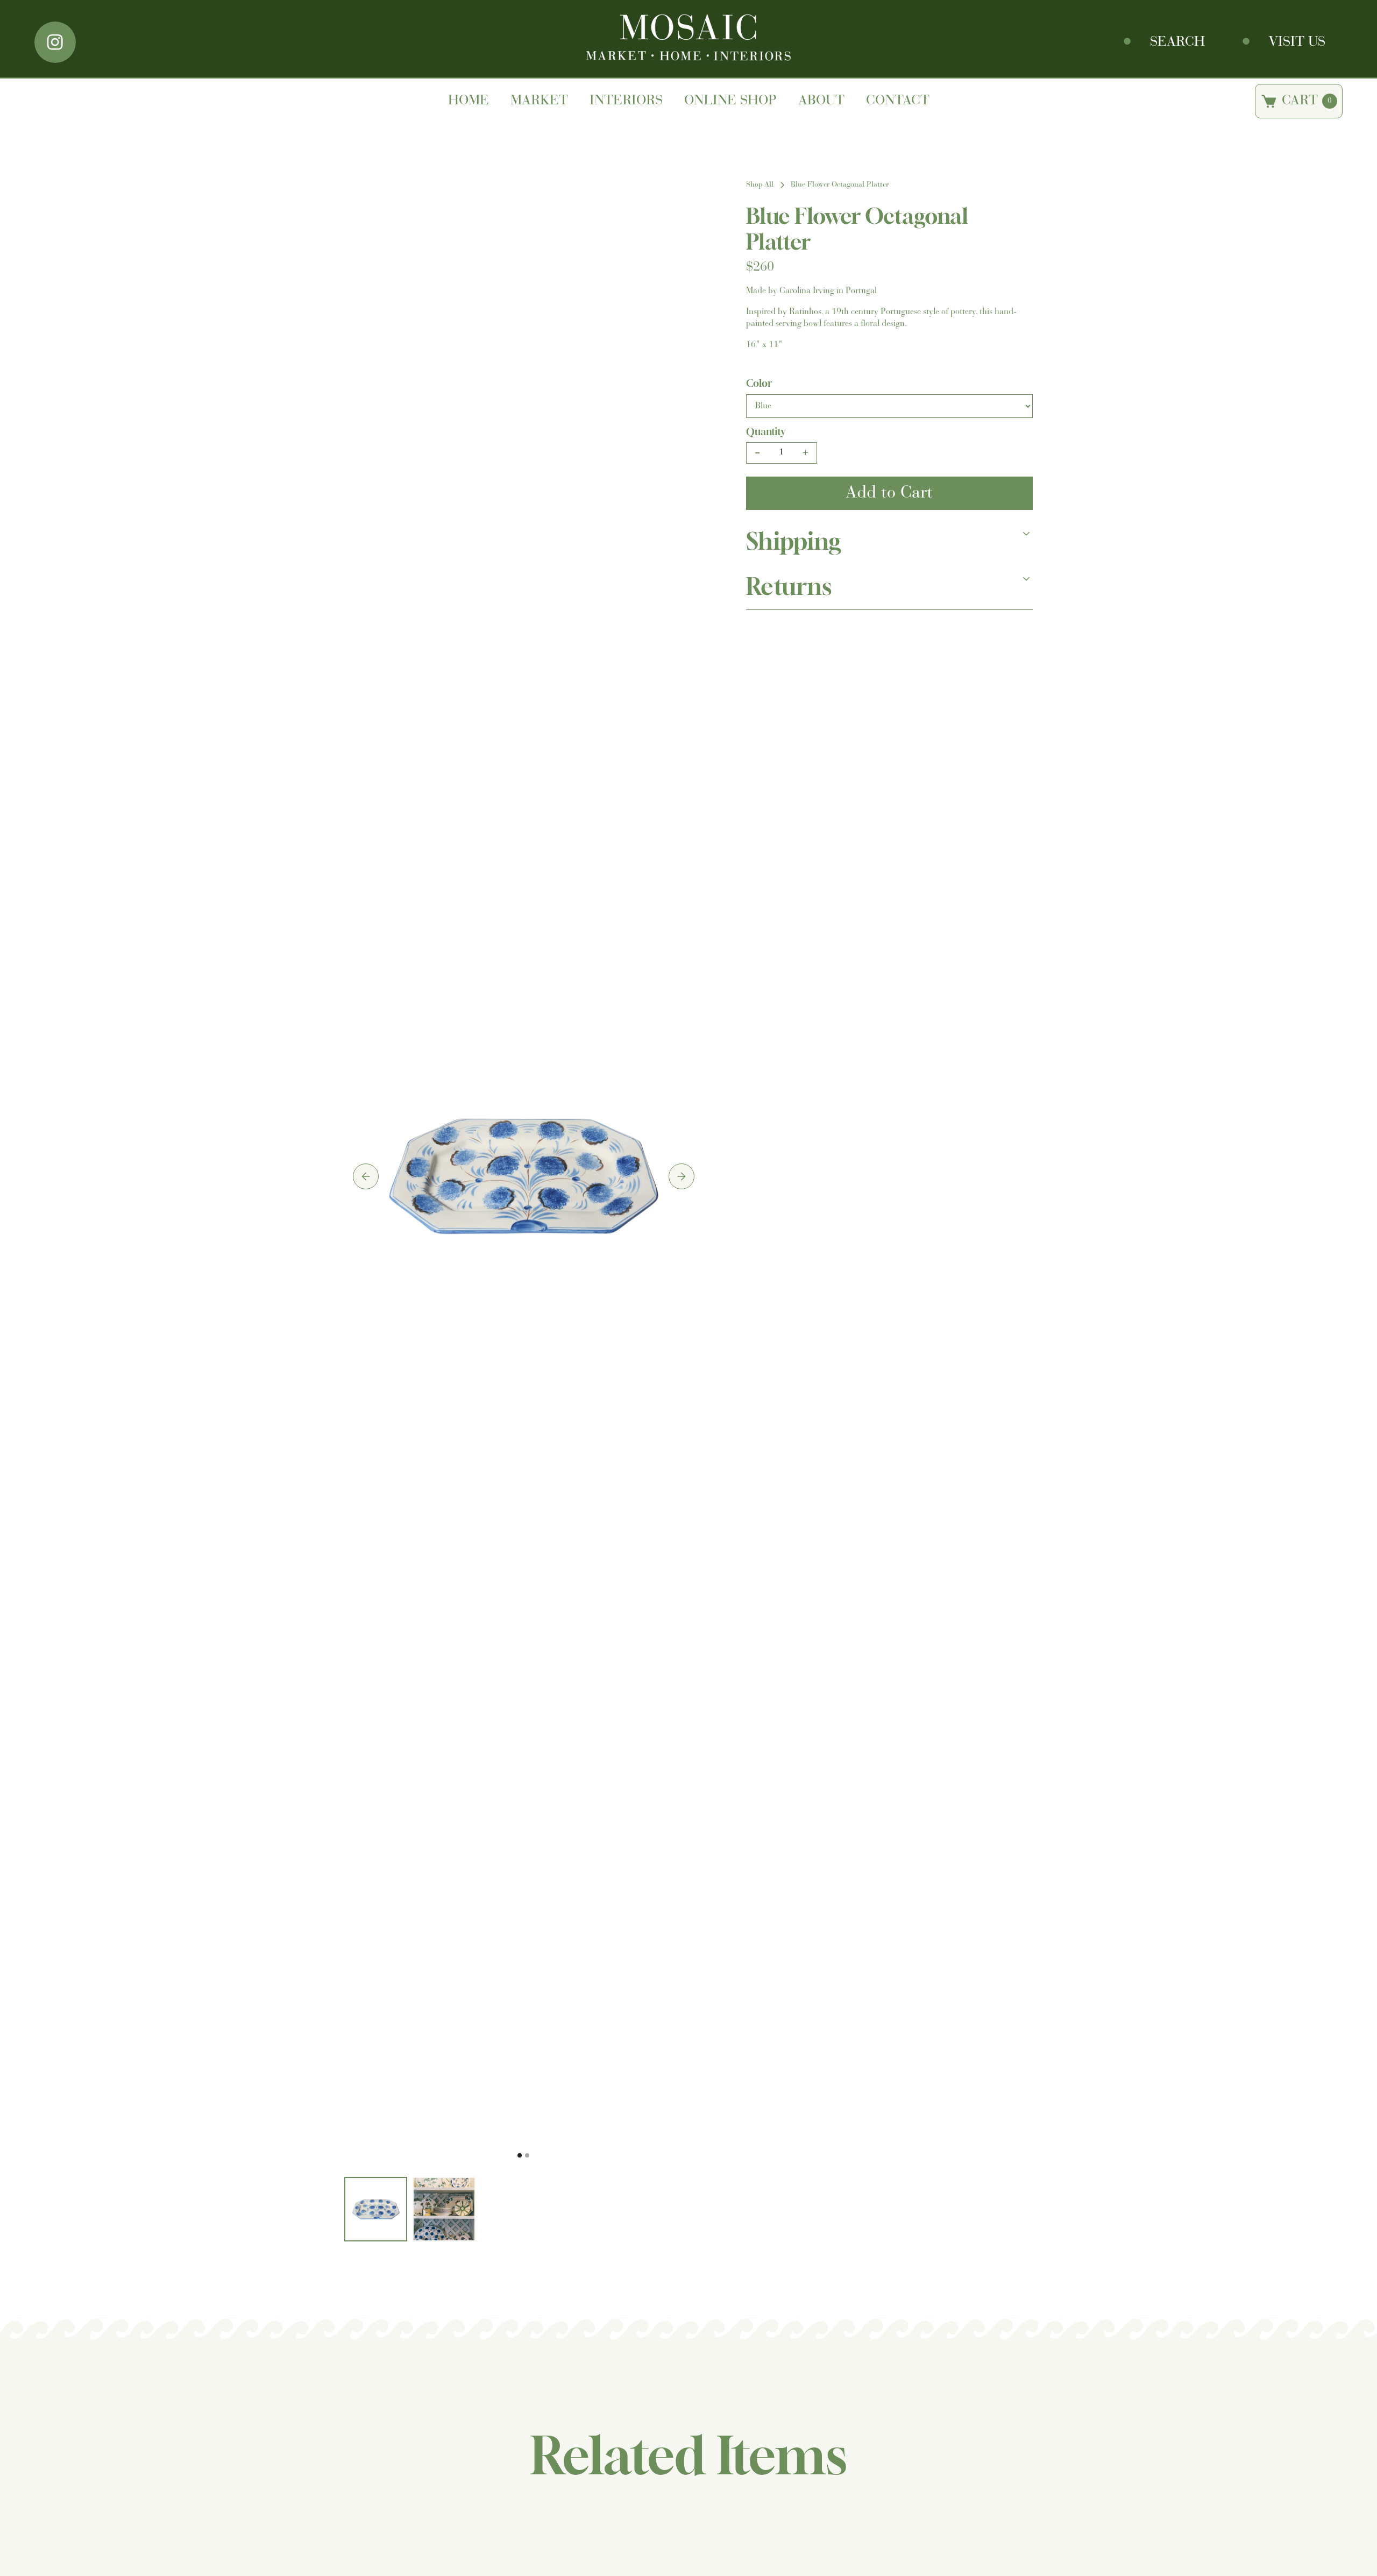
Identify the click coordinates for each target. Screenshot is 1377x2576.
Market (539, 101)
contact (898, 101)
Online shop (730, 101)
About (821, 101)
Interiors (626, 101)
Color (759, 383)
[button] (366, 1176)
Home (469, 101)
